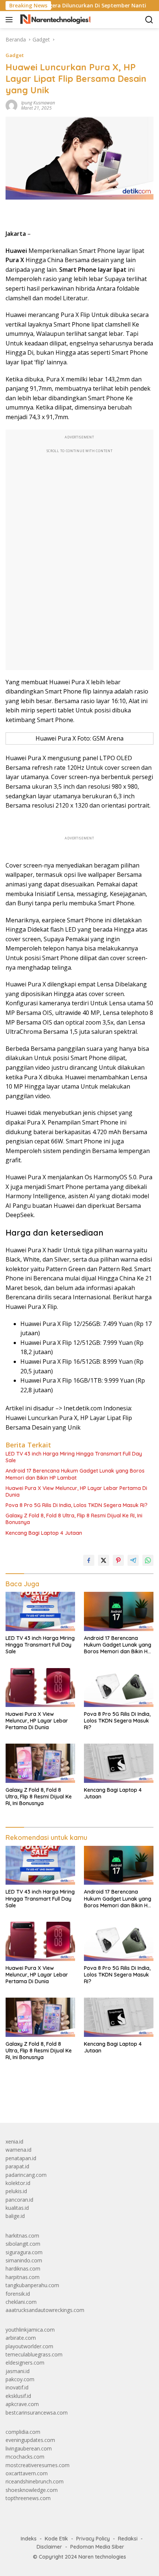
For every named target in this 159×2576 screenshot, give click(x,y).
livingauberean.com (29, 2448)
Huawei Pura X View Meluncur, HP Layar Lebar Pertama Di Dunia (76, 1491)
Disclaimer (49, 2547)
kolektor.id (18, 2183)
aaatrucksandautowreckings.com (45, 2310)
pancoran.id (19, 2200)
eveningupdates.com (30, 2440)
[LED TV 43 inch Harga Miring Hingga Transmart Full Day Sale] (40, 1611)
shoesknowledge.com (32, 2490)
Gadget (15, 55)
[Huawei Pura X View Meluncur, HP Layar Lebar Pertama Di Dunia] (40, 1688)
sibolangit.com (23, 2244)
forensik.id (18, 2294)
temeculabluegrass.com (34, 2354)
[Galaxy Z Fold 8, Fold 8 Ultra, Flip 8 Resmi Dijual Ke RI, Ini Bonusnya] (40, 1763)
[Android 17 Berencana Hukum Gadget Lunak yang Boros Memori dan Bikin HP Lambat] (119, 1611)
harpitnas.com (23, 2277)
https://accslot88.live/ (31, 2100)
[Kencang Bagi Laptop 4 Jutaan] (119, 1763)
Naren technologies (102, 2557)
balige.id (15, 2216)
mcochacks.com (25, 2457)
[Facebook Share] (89, 1560)
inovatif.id (17, 2387)
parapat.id (17, 2166)
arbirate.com (21, 2338)
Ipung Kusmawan (38, 103)
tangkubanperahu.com (32, 2285)
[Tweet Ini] (104, 1560)
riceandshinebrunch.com (35, 2481)
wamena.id (18, 2150)
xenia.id (14, 2141)
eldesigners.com (25, 2363)
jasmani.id (18, 2371)
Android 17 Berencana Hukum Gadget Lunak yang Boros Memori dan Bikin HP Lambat (75, 1474)
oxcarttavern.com (27, 2473)
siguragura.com (24, 2252)
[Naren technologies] (55, 20)
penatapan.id (21, 2158)
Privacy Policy (93, 2539)
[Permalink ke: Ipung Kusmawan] (11, 105)
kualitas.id (17, 2208)
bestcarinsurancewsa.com (37, 2413)
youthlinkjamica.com (30, 2330)
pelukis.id (16, 2191)
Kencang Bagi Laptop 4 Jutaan (44, 1533)
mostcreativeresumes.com (38, 2465)
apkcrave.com (22, 2404)
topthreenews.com (28, 2498)
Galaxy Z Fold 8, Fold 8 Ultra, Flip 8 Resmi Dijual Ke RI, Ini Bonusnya (74, 1519)
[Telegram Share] (133, 1560)
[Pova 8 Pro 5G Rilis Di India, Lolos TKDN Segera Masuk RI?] (119, 1688)
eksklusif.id (18, 2396)
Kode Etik (56, 2539)
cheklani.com (21, 2302)
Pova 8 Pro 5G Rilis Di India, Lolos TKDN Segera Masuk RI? (77, 1505)
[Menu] (11, 20)
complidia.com (23, 2432)
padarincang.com (26, 2175)
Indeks (29, 2539)
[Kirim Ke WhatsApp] (148, 1560)
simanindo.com (24, 2260)
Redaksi (128, 2539)
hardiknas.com (23, 2268)
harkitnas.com (22, 2236)
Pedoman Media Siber (97, 2547)
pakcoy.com (20, 2379)
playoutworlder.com (29, 2346)
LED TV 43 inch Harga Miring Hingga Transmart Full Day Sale (74, 1457)
